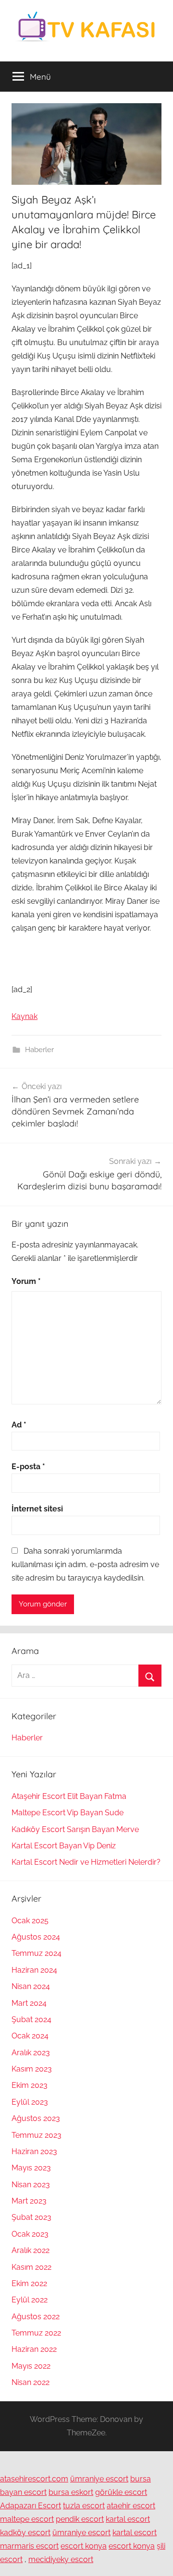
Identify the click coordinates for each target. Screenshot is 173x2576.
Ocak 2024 (30, 2036)
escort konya (84, 2546)
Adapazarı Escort (31, 2506)
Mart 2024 (29, 2003)
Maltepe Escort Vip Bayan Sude (68, 1813)
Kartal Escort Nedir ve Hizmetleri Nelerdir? (86, 1862)
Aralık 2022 (31, 2250)
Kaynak (25, 1016)
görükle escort (121, 2492)
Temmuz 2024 (37, 1953)
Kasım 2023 (32, 2069)
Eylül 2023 (30, 2102)
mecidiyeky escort (61, 2559)
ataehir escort (131, 2506)
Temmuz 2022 (36, 2333)
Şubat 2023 (31, 2217)
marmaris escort (29, 2546)
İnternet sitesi (37, 1509)
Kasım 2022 (31, 2267)
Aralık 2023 (31, 2053)
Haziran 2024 (34, 1970)
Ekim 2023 (30, 2085)
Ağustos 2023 (36, 2118)
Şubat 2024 (31, 2019)
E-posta (28, 1467)
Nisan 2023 (31, 2185)
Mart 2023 (29, 2201)
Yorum (26, 1281)
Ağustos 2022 (36, 2317)
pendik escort (80, 2519)
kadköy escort (25, 2533)
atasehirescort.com (34, 2479)
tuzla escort (84, 2506)
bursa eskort (71, 2492)
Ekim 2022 (29, 2283)
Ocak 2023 (30, 2234)
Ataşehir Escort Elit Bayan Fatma (69, 1796)
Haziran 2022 (34, 2349)
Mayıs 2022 (31, 2366)
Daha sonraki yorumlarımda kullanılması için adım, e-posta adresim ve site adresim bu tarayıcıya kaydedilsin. (85, 1564)
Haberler (39, 1050)
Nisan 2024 (31, 1986)
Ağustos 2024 (36, 1937)
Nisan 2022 (31, 2382)
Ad (19, 1425)
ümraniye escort (99, 2479)
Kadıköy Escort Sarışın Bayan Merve (75, 1829)
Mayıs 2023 (31, 2168)
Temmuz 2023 (37, 2135)
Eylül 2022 (30, 2300)
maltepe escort (27, 2519)
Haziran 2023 (34, 2151)
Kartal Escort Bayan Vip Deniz (64, 1846)
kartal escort (128, 2519)
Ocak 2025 (30, 1921)
